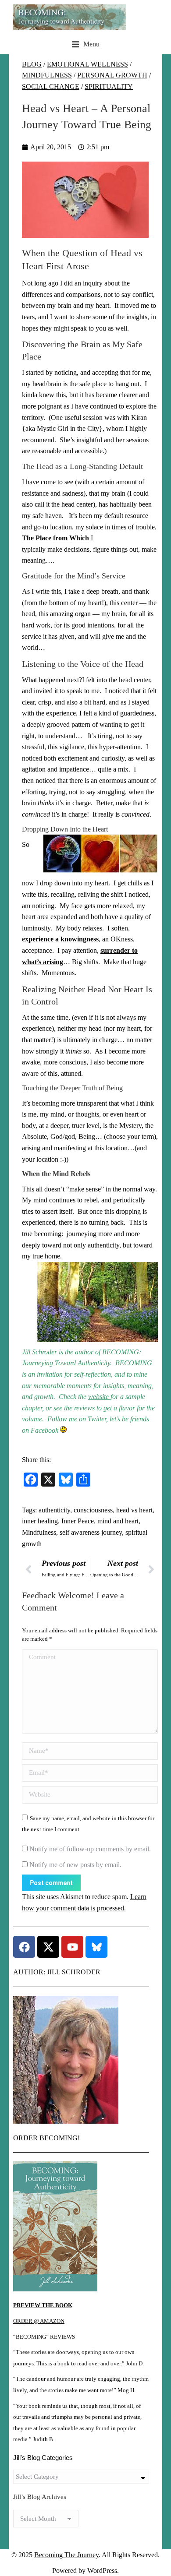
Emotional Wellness (87, 64)
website (99, 1397)
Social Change (51, 86)
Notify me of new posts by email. (75, 1865)
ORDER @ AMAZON (39, 2321)
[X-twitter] (48, 1947)
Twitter (97, 1419)
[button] (86, 44)
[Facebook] (24, 1947)
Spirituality (109, 86)
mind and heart (118, 1521)
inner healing (40, 1521)
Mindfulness (47, 75)
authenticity (54, 1510)
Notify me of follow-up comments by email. (90, 1849)
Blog (32, 64)
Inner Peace (78, 1521)
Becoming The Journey (66, 2555)
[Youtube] (72, 1947)
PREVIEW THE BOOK (43, 2305)
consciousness (93, 1510)
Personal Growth (112, 75)
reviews (84, 1408)
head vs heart (134, 1510)
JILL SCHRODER (74, 1972)
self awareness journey (91, 1532)
